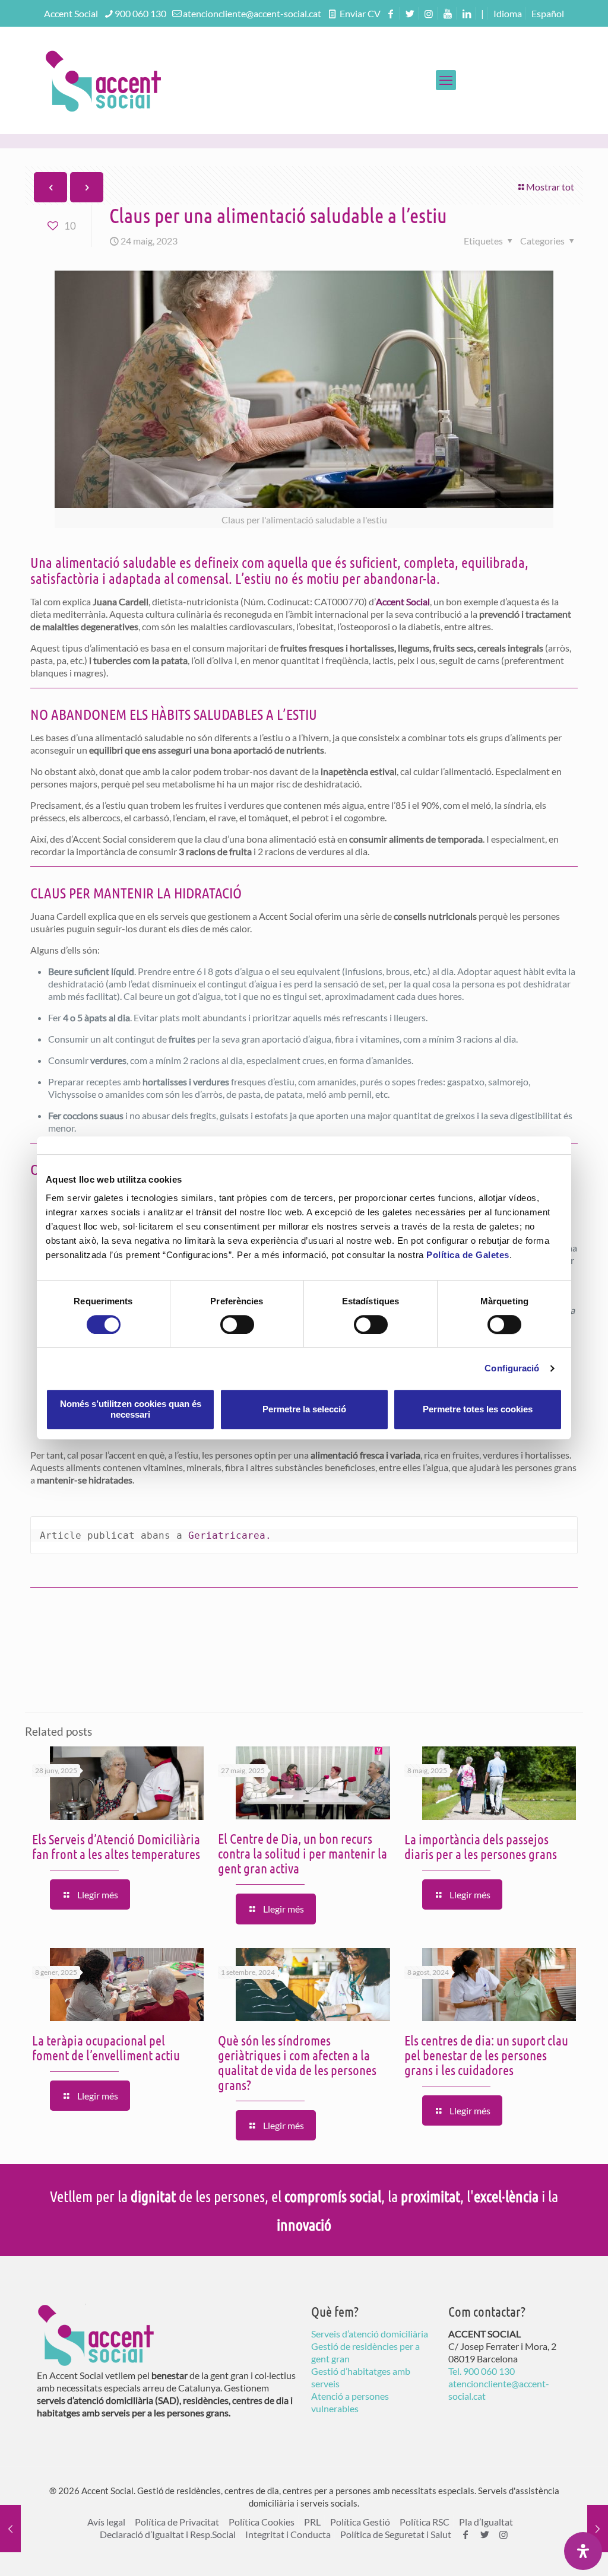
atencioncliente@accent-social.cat (252, 13)
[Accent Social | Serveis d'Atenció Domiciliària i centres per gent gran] (103, 80)
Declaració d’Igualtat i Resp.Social (168, 2534)
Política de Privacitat (177, 2522)
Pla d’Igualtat (486, 2522)
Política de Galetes (468, 1255)
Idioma (508, 13)
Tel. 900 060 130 (482, 2371)
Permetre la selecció (304, 1409)
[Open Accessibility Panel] (583, 2551)
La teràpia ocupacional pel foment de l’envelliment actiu (106, 2047)
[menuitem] (548, 13)
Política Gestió (360, 2522)
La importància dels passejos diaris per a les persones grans (481, 1846)
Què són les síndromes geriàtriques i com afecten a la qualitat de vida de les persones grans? (297, 2062)
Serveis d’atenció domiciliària (370, 2334)
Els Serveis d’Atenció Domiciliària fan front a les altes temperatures (116, 1846)
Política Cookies (262, 2522)
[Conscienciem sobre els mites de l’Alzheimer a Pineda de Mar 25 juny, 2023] (598, 2529)
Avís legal (106, 2522)
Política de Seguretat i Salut (396, 2534)
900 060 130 (140, 13)
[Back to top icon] (551, 2552)
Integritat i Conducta (288, 2534)
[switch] (237, 1324)
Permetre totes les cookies (478, 1409)
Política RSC (425, 2522)
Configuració (512, 1368)
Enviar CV (359, 13)
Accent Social (403, 601)
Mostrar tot (550, 187)
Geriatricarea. (230, 1535)
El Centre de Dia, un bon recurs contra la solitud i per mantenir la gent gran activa (303, 1853)
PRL (312, 2522)
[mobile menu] (446, 80)
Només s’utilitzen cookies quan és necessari (131, 1409)
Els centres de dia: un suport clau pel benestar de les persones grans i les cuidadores (486, 2055)
